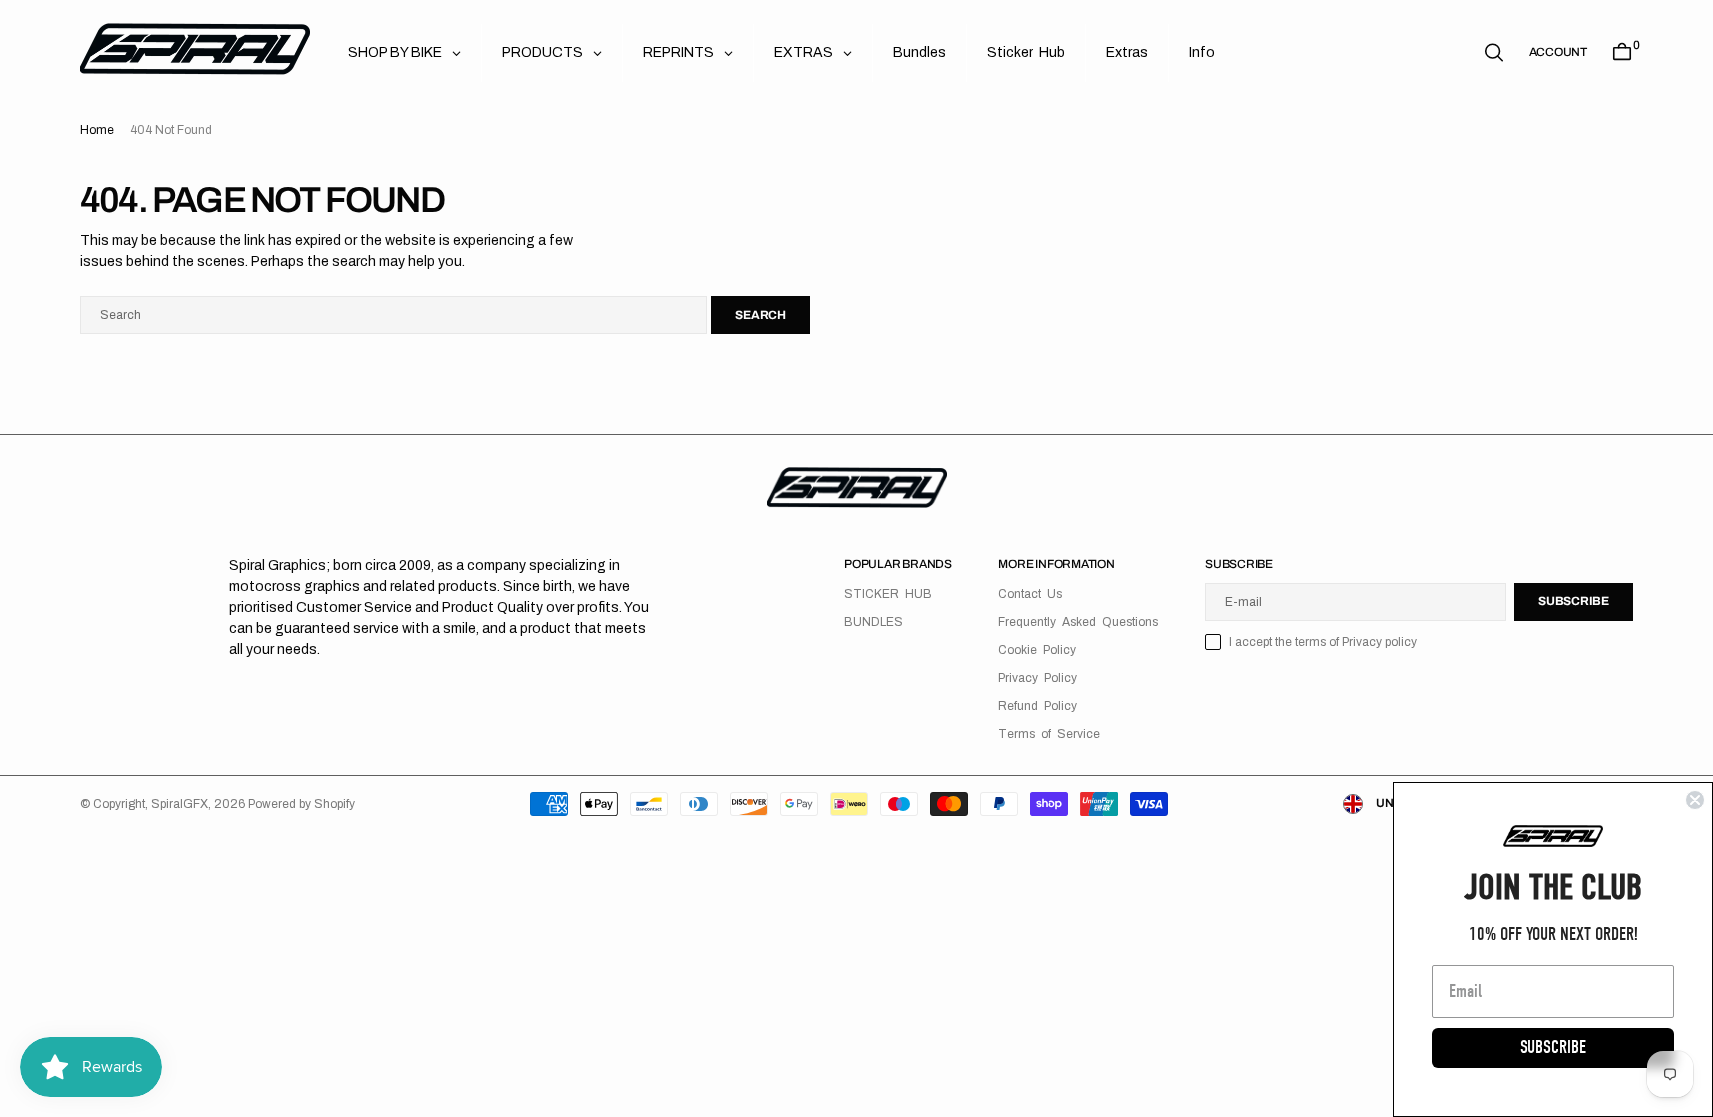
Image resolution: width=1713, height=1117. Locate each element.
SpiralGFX (179, 804)
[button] (1558, 52)
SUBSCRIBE (1553, 1047)
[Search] (1494, 52)
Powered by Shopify (301, 804)
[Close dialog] (1695, 800)
